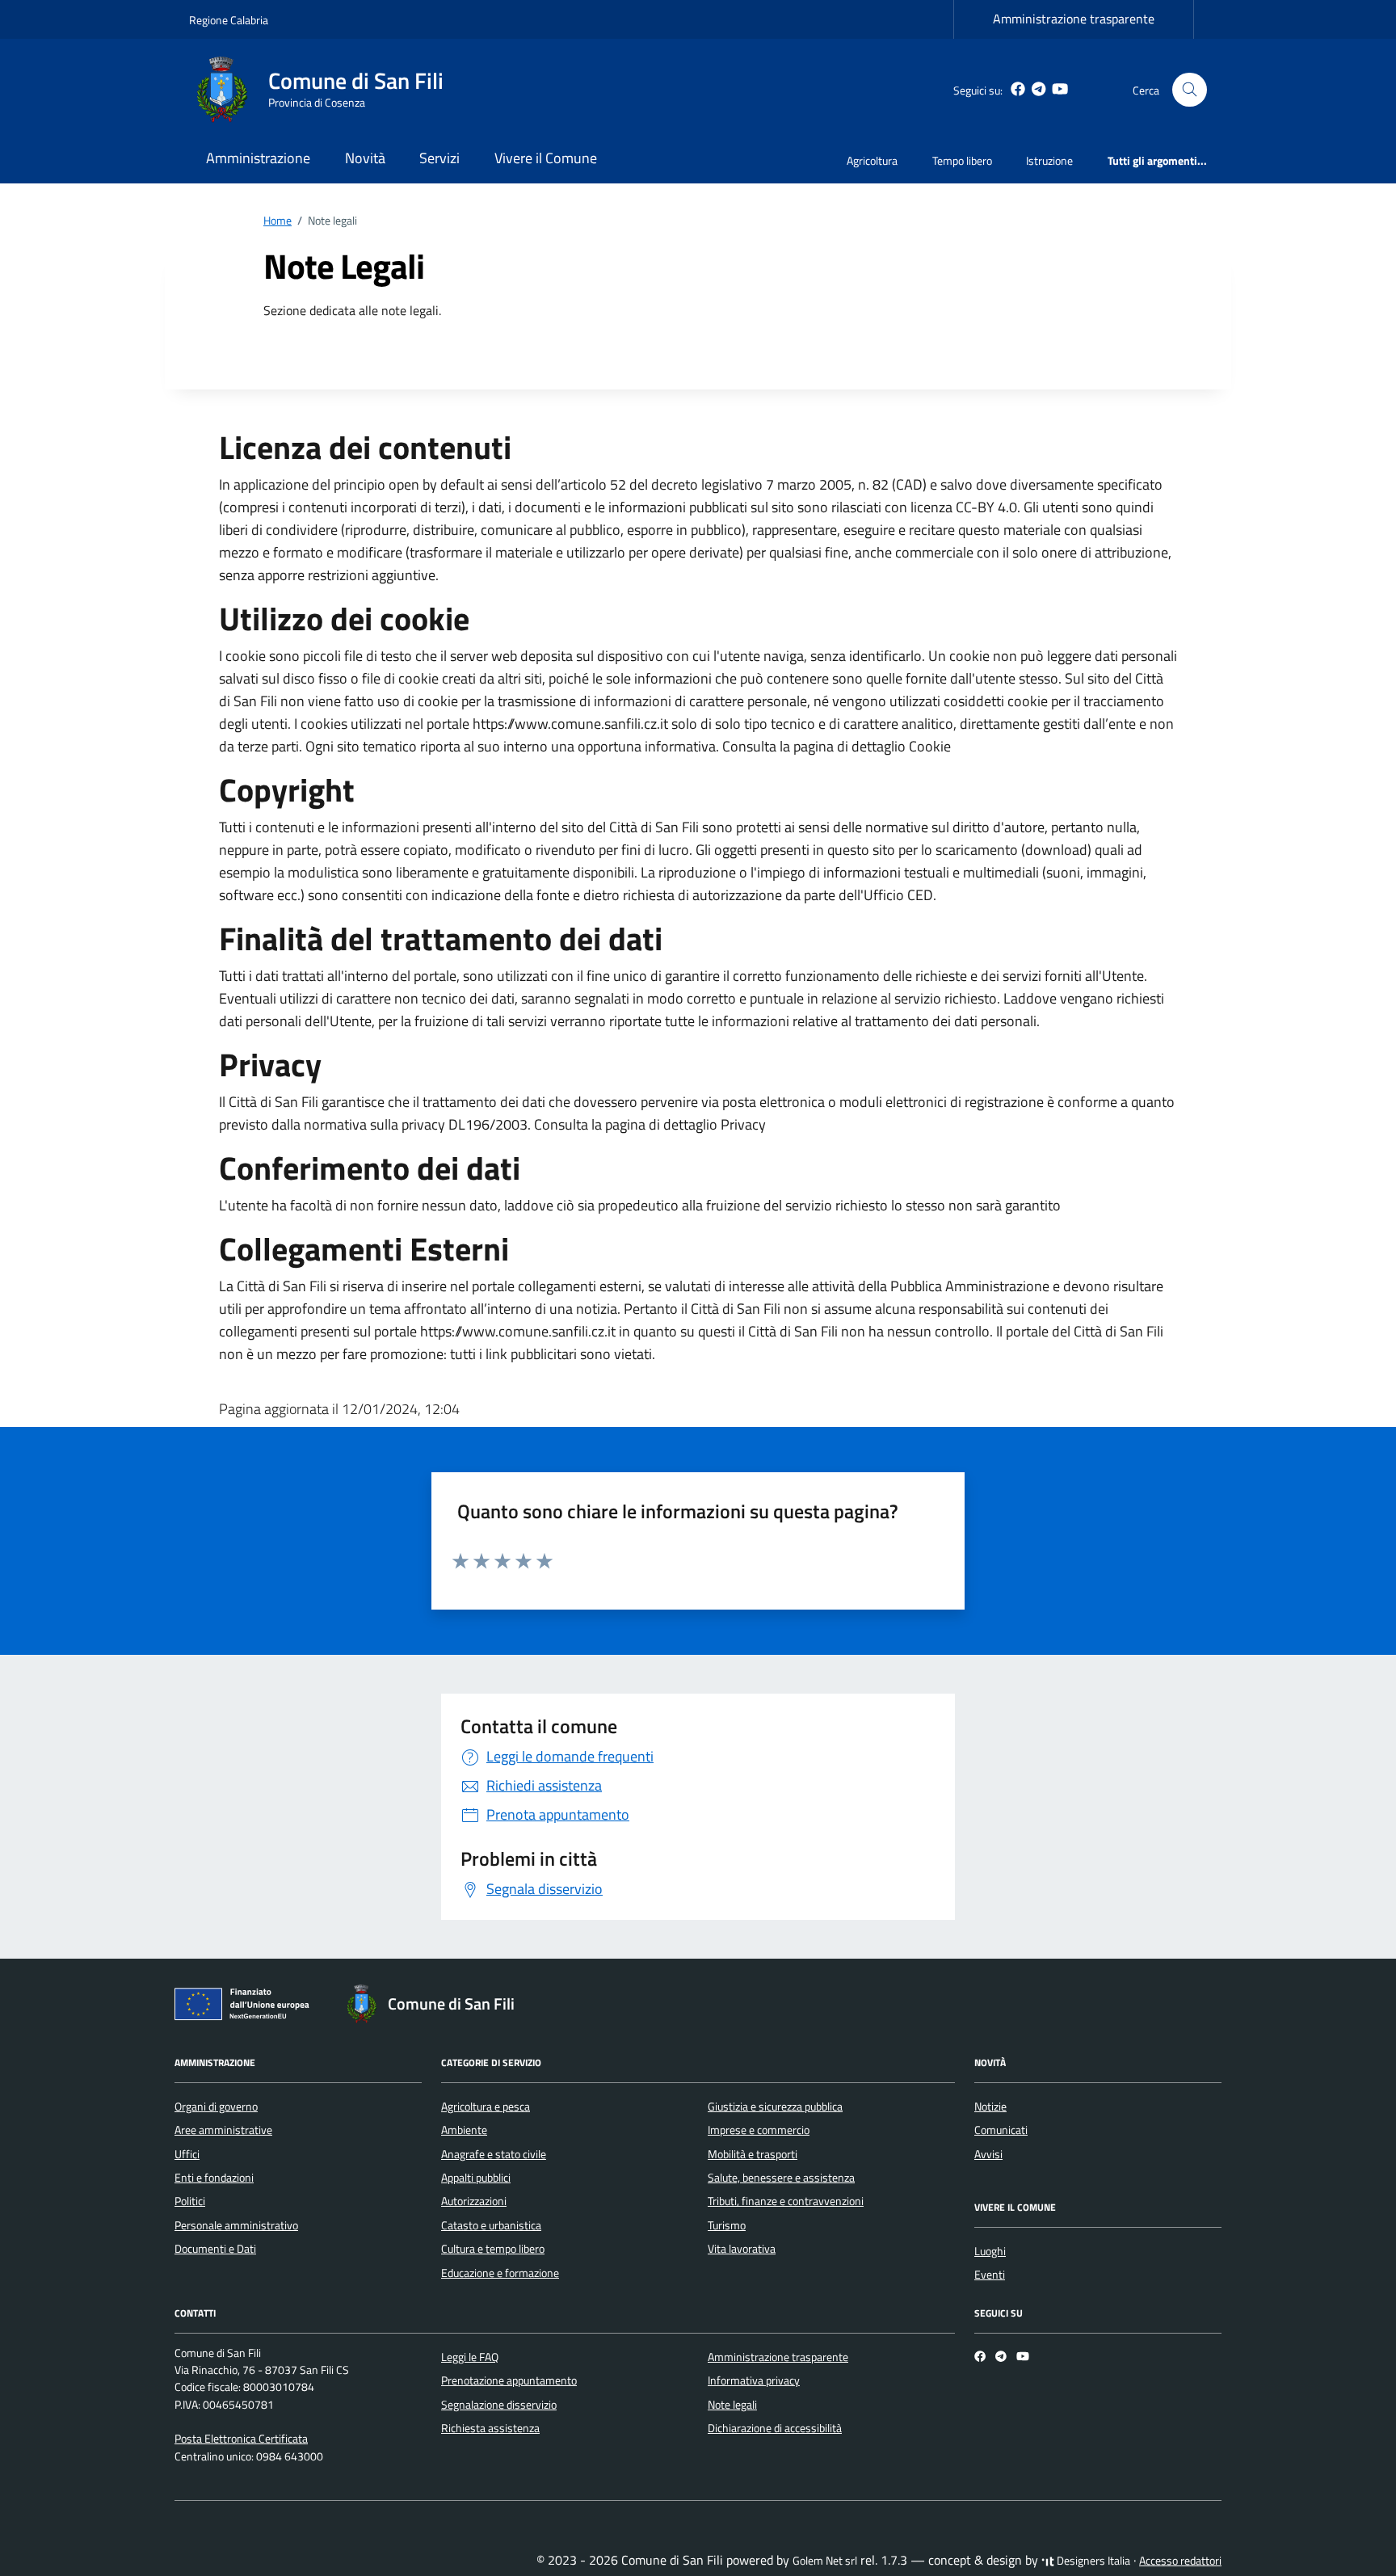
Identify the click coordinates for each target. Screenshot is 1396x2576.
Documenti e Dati (215, 2249)
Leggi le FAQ (470, 2357)
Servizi (439, 158)
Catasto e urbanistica (491, 2225)
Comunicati (1001, 2130)
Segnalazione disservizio (499, 2405)
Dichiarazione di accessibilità (775, 2428)
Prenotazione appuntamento (509, 2380)
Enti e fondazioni (214, 2178)
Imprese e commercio (759, 2130)
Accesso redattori (1180, 2561)
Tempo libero (962, 160)
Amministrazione (258, 158)
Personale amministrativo (236, 2225)
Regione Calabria (229, 20)
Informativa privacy (754, 2380)
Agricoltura (872, 160)
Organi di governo (216, 2107)
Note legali (732, 2405)
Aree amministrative (223, 2130)
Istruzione (1049, 160)
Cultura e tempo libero (493, 2249)
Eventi (990, 2275)
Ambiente (464, 2130)
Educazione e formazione (500, 2273)
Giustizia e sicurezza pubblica (775, 2107)
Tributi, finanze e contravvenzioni (786, 2201)
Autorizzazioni (474, 2201)
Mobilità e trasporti (753, 2154)
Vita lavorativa (742, 2249)
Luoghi (990, 2251)
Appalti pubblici (476, 2178)
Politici (190, 2201)
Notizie (990, 2107)
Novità (365, 158)
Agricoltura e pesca (486, 2107)
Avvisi (988, 2154)
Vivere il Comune (546, 158)
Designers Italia (1092, 2561)
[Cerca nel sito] (1190, 90)
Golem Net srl (825, 2561)
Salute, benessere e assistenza (781, 2178)
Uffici (187, 2154)
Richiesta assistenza (490, 2428)
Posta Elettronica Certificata (241, 2439)
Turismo (727, 2225)
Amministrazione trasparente (1074, 19)
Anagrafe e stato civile (494, 2154)
